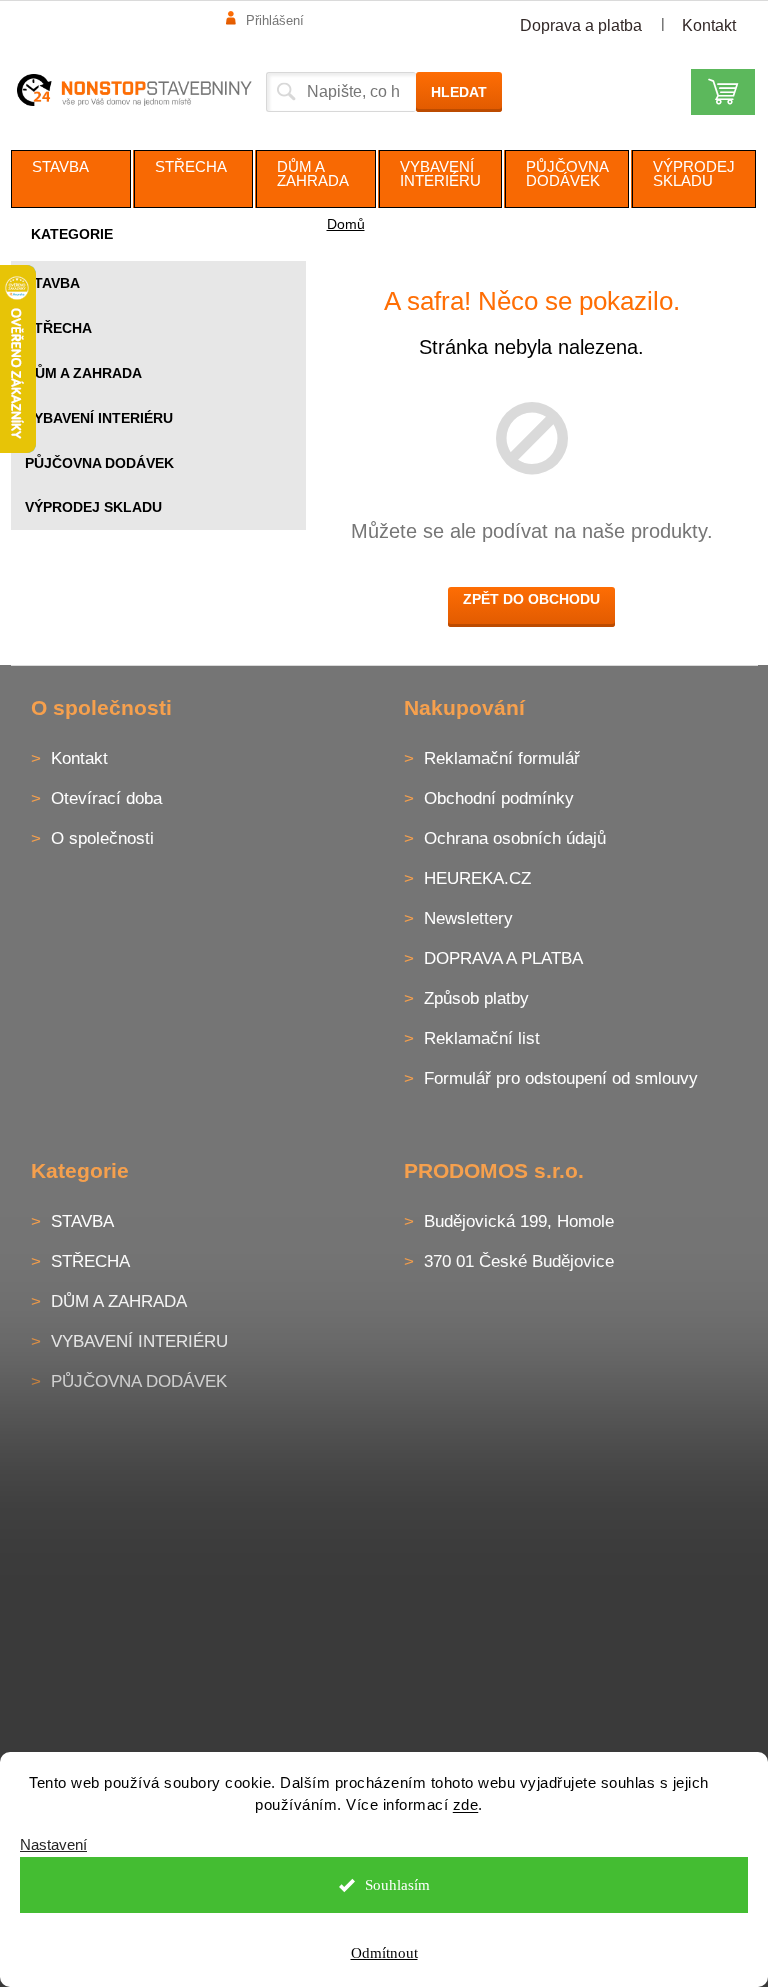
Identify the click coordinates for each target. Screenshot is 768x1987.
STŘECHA (58, 328)
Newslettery (468, 918)
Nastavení (53, 1844)
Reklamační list (482, 1038)
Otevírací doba (106, 798)
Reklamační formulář (502, 758)
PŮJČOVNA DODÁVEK (99, 463)
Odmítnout (384, 1953)
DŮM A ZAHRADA (83, 373)
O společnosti (102, 838)
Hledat (459, 92)
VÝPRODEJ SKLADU (93, 507)
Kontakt (709, 25)
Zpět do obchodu (531, 599)
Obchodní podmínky (499, 798)
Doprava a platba (581, 25)
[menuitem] (71, 179)
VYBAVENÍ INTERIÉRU (99, 418)
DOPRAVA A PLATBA (503, 958)
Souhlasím (397, 1885)
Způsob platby (476, 998)
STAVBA (52, 283)
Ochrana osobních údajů (515, 838)
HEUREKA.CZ (477, 878)
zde (466, 1804)
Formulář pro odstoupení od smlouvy (561, 1078)
